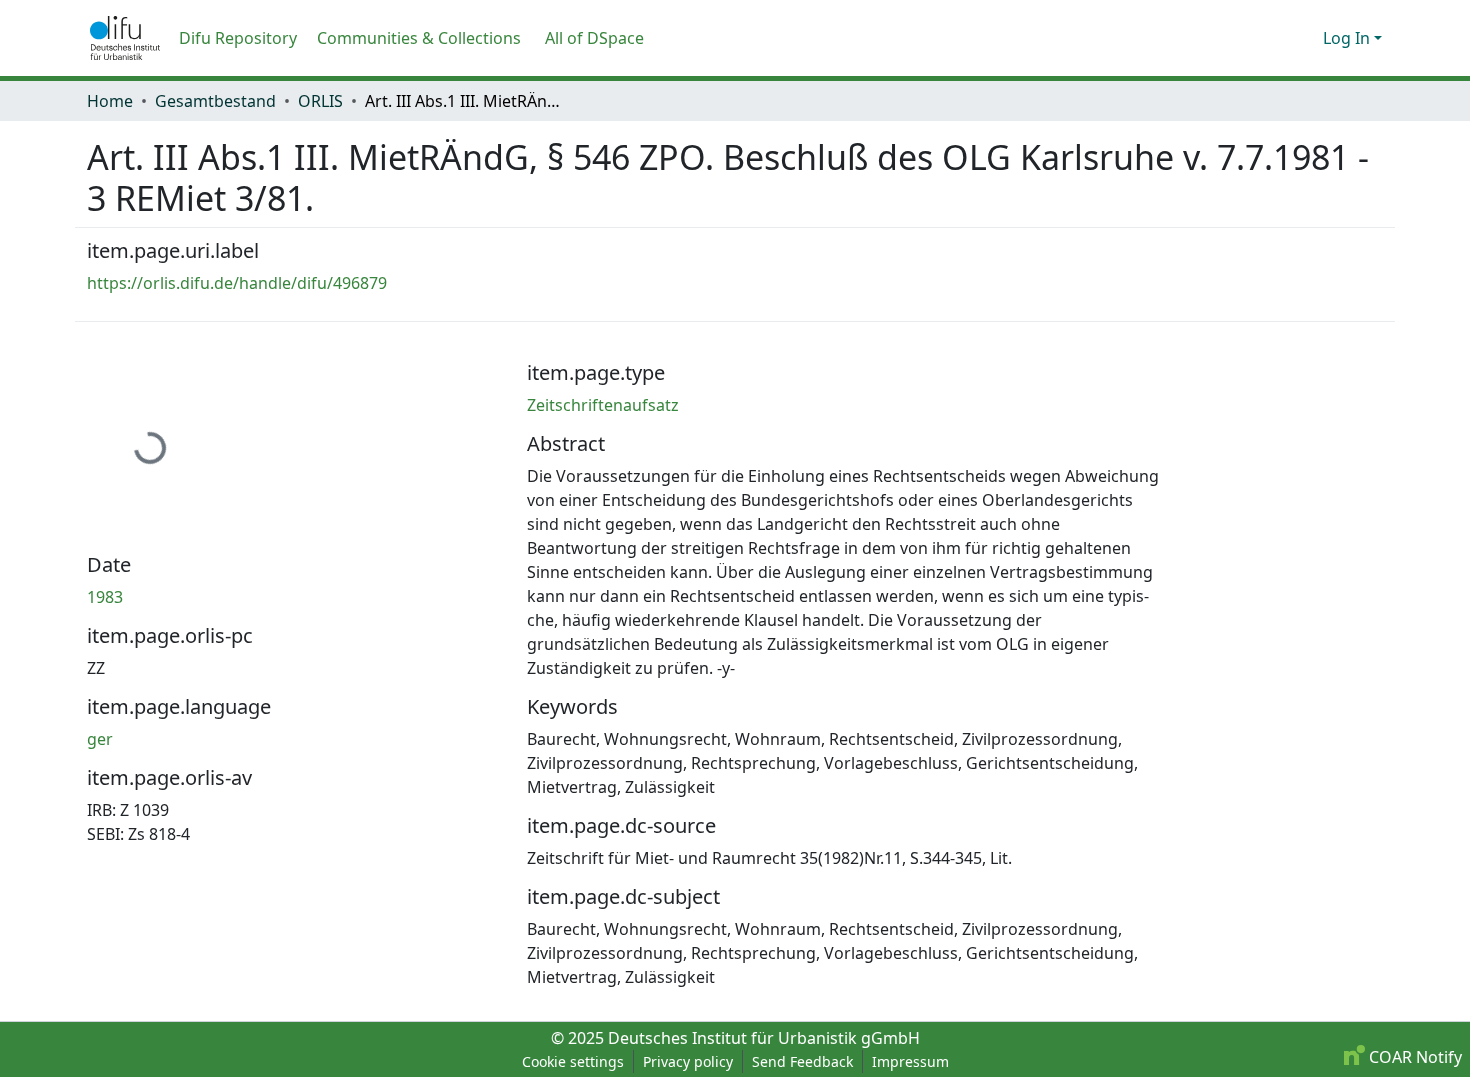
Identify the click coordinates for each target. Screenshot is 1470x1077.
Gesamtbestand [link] (215, 101)
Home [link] (110, 101)
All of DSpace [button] (594, 38)
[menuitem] (601, 38)
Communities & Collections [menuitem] (419, 38)
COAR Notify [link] (1413, 1057)
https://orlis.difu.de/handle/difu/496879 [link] (237, 283)
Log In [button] (1348, 38)
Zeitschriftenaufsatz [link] (603, 405)
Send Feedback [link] (802, 1061)
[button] (125, 38)
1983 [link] (105, 597)
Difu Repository (238, 38)
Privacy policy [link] (688, 1061)
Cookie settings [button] (573, 1061)
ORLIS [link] (320, 101)
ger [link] (100, 739)
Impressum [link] (910, 1061)
